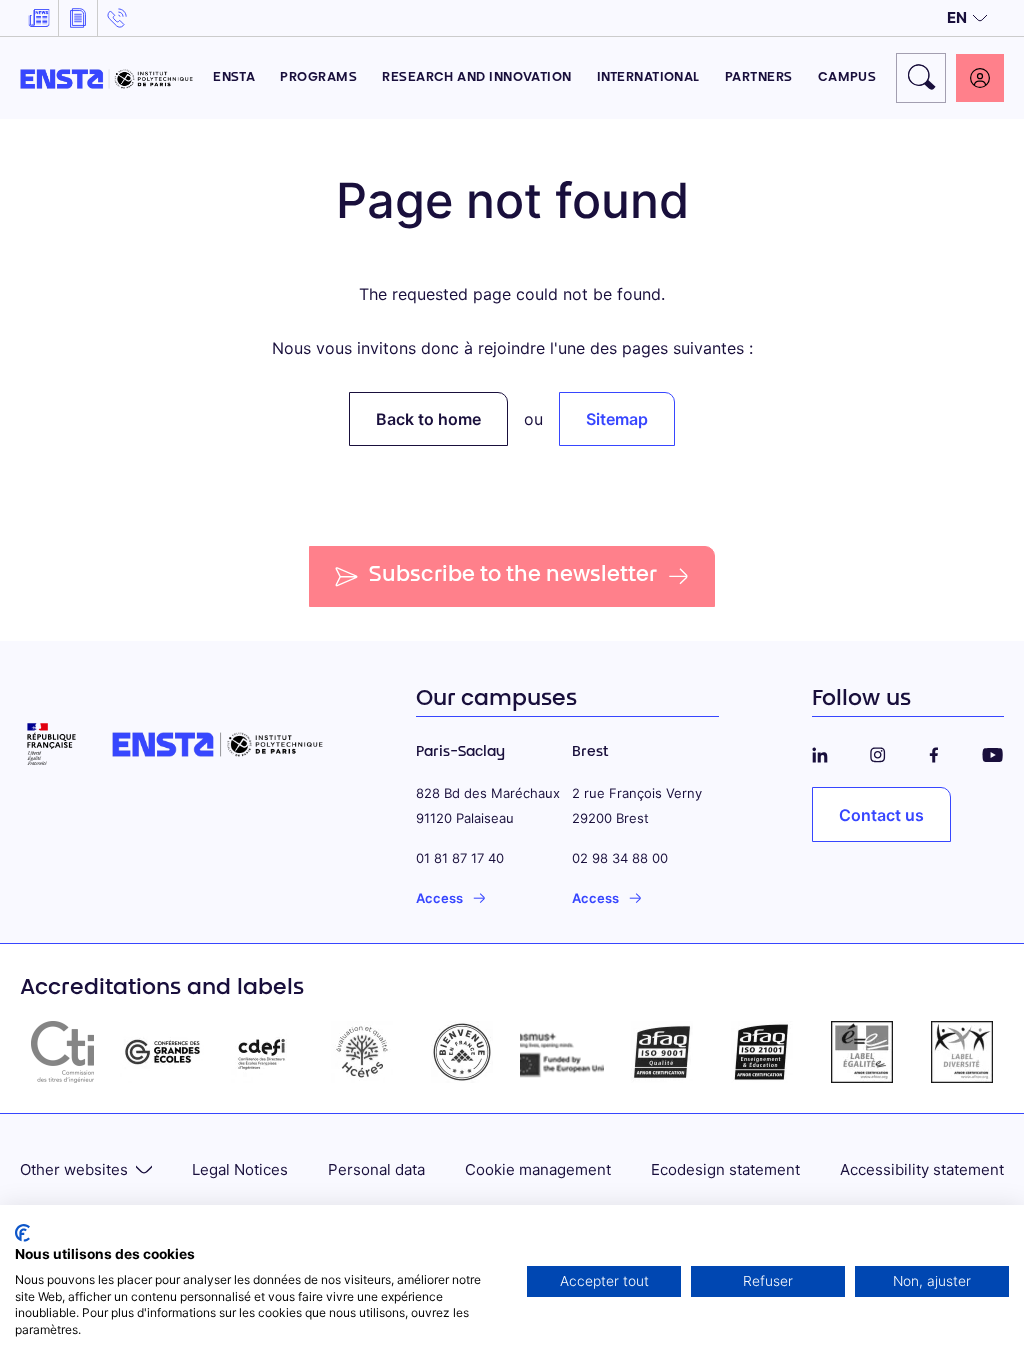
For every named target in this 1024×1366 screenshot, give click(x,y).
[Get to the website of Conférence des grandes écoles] (162, 1052)
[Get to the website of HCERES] (362, 1052)
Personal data (376, 1169)
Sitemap (617, 419)
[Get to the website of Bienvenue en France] (462, 1052)
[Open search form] (921, 78)
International (648, 78)
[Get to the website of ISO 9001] (662, 1052)
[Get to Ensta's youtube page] (992, 752)
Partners (759, 78)
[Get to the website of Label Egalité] (862, 1052)
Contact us (881, 815)
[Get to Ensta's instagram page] (878, 752)
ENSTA (234, 78)
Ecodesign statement (725, 1169)
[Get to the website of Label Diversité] (962, 1052)
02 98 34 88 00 (620, 858)
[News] (39, 18)
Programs (318, 78)
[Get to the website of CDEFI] (262, 1052)
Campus (847, 78)
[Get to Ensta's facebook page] (934, 752)
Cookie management (538, 1169)
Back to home (428, 419)
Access (439, 898)
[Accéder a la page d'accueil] (106, 78)
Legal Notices (240, 1169)
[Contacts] (117, 18)
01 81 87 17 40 (460, 858)
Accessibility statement (922, 1169)
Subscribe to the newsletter (513, 576)
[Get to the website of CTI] (62, 1052)
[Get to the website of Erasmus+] (562, 1052)
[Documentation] (78, 18)
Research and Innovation (477, 78)
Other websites (74, 1169)
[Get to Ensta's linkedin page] (820, 752)
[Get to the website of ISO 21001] (762, 1052)
